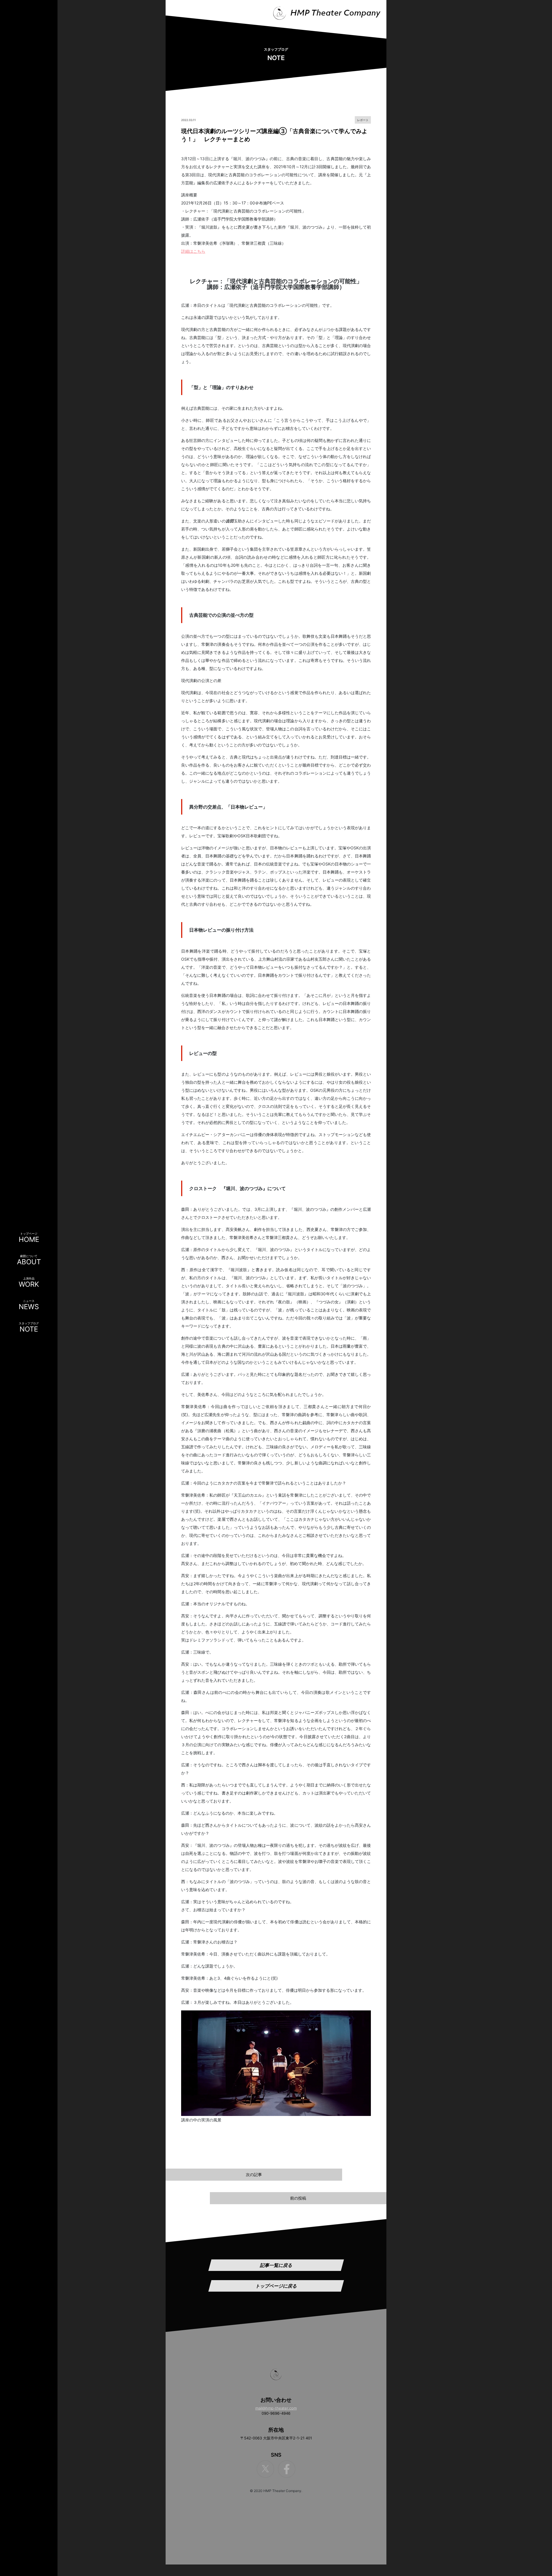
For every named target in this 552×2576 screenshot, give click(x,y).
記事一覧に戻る (276, 2265)
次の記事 (254, 2174)
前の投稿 (298, 2198)
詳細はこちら (193, 251)
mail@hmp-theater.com (276, 2408)
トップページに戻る (276, 2286)
